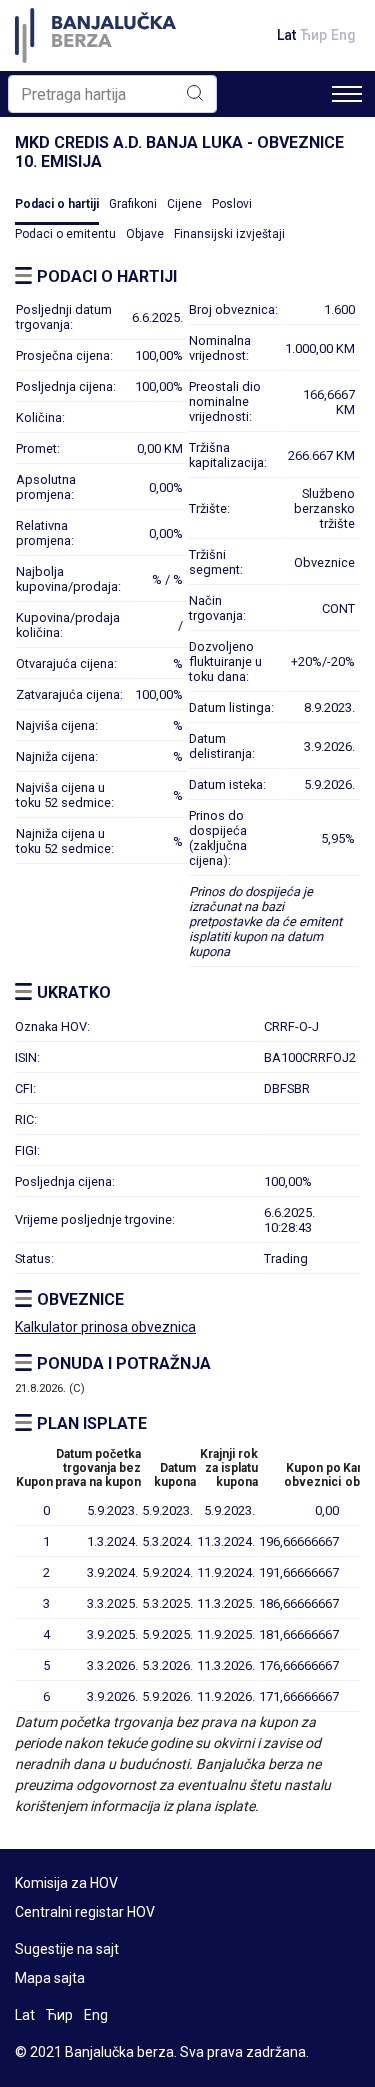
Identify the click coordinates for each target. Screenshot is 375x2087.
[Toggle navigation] (347, 94)
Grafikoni (133, 204)
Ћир (313, 35)
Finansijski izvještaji (229, 234)
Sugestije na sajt (67, 1949)
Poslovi (232, 204)
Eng (343, 35)
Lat (286, 35)
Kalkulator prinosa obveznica (105, 1327)
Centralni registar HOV (85, 1912)
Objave (145, 234)
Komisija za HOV (66, 1883)
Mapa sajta (50, 1978)
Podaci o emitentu (65, 234)
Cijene (184, 204)
